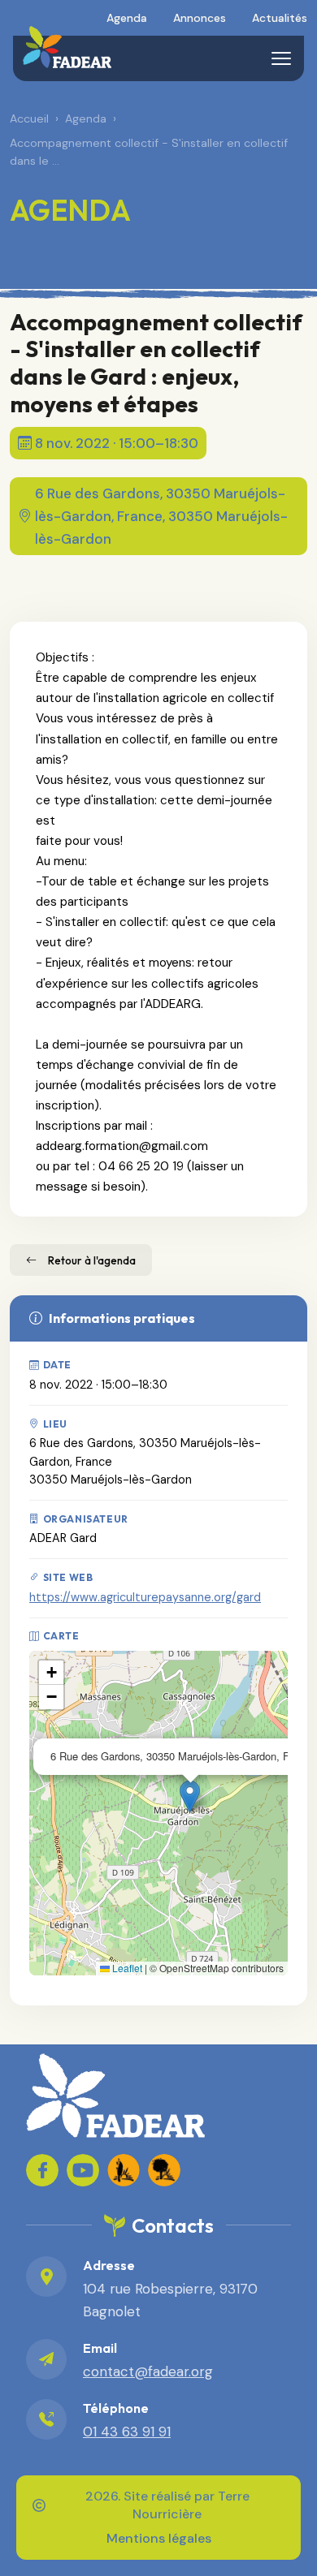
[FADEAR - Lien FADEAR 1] (124, 2170)
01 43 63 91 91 (127, 2432)
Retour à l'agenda (92, 1260)
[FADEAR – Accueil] (67, 47)
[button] (190, 1796)
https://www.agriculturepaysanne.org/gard (145, 1597)
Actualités (280, 18)
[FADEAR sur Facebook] (42, 2170)
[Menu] (281, 58)
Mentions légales (159, 2538)
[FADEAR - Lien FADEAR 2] (164, 2170)
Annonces (200, 18)
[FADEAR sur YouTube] (83, 2170)
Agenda (127, 18)
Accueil (29, 118)
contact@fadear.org (148, 2371)
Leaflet (126, 1968)
